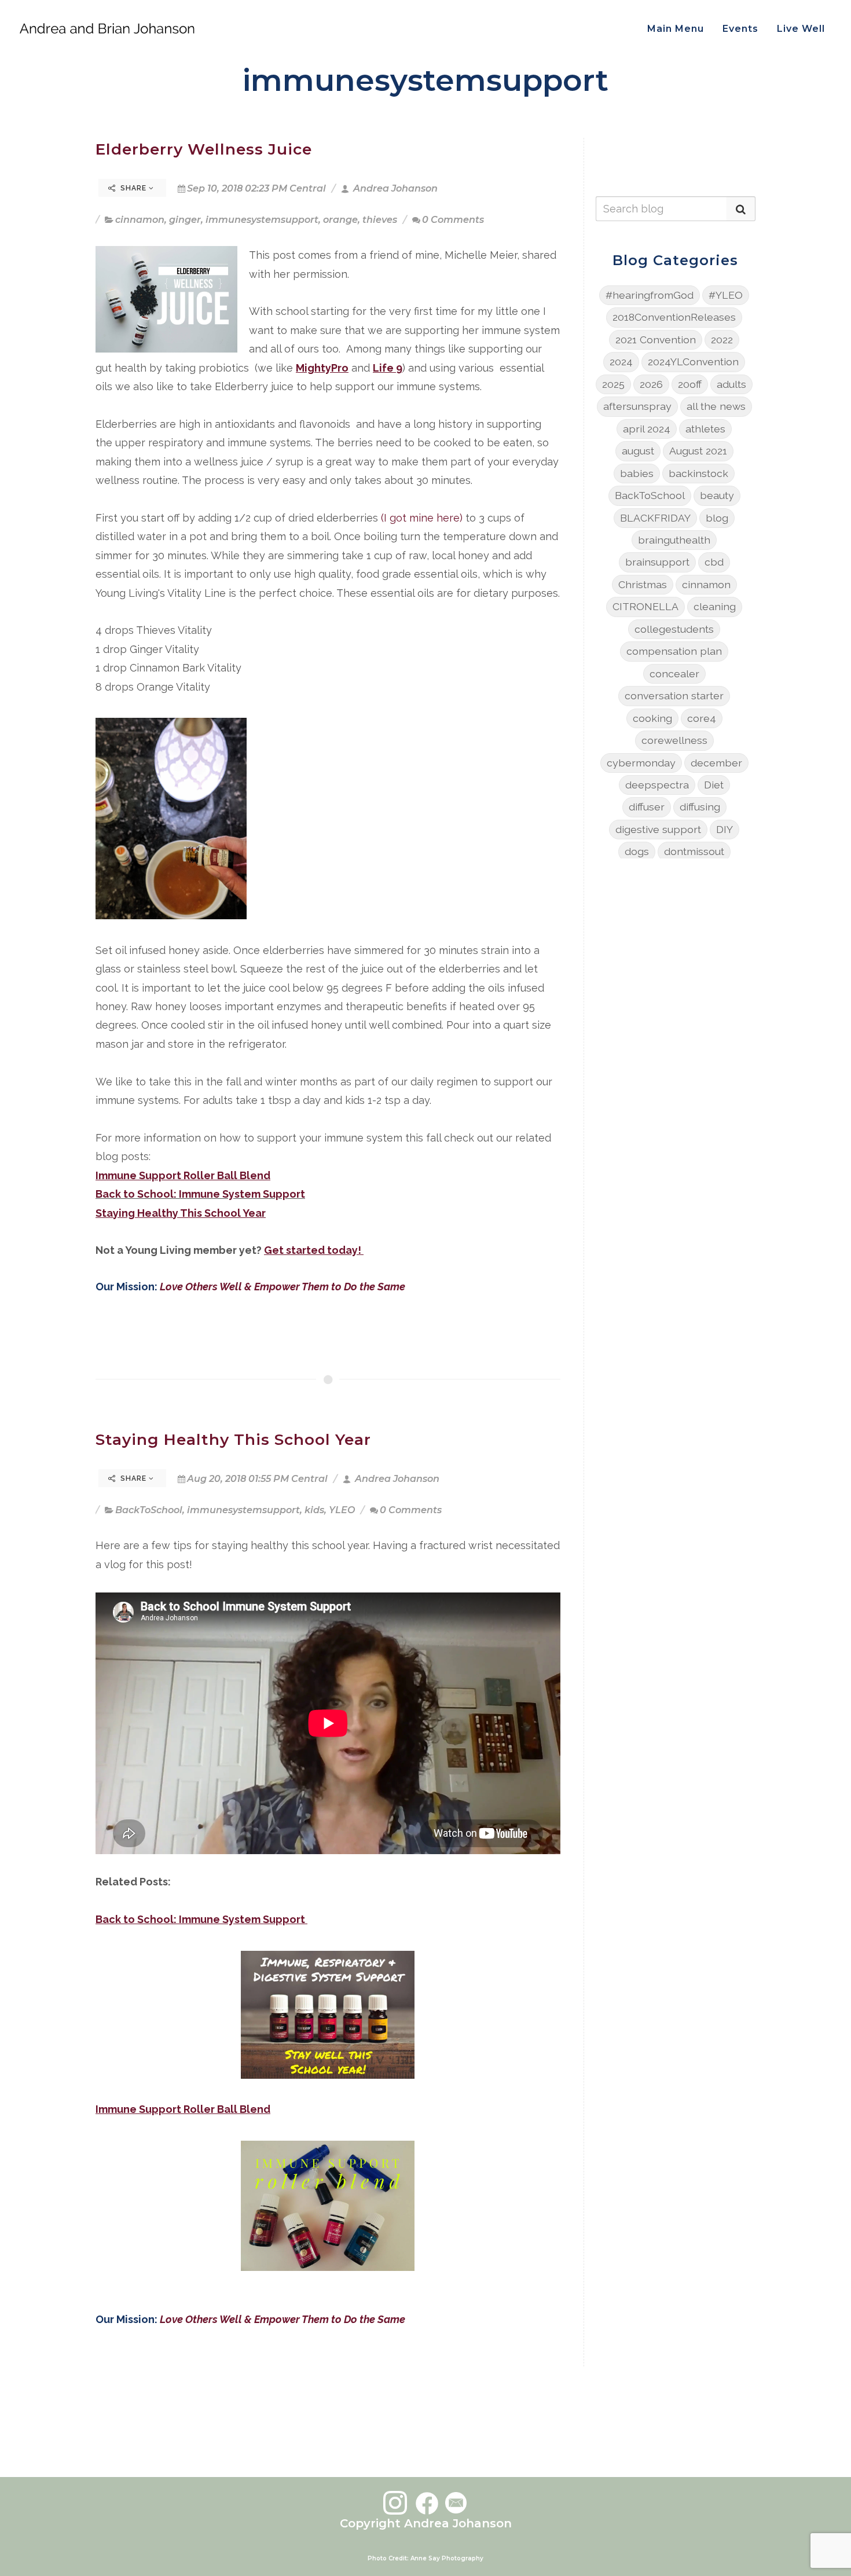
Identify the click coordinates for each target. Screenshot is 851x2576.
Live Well (801, 29)
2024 (621, 362)
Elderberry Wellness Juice (204, 149)
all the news (716, 406)
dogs (637, 851)
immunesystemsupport (262, 220)
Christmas (643, 584)
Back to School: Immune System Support (200, 1194)
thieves (380, 220)
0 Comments (453, 220)
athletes (705, 429)
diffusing (700, 807)
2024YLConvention (693, 362)
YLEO (342, 1510)
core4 (702, 718)
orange (340, 220)
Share (133, 188)
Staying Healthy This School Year (233, 1439)
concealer (674, 674)
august (638, 451)
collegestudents (674, 629)
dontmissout (694, 851)
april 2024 (647, 429)
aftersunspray (637, 406)
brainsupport (657, 562)
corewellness (674, 740)
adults (731, 384)
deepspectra (657, 785)
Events (740, 29)
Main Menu (676, 29)
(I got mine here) (422, 518)
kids (314, 1510)
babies (637, 473)
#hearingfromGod (650, 295)
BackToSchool (149, 1510)
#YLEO (726, 295)
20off (690, 384)
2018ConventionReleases (674, 317)
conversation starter (674, 696)
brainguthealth (674, 540)
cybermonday (641, 763)
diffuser (647, 807)
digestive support (658, 829)
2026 (651, 384)
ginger (185, 220)
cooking (652, 718)
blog (717, 518)
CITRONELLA (645, 606)
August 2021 (698, 451)
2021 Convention (656, 340)
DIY (725, 829)
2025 (613, 384)
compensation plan (674, 651)
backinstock (698, 473)
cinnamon (140, 220)
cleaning (715, 606)
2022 (722, 340)
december (716, 763)
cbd (714, 562)
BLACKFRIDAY (655, 518)
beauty (717, 495)
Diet (714, 785)
